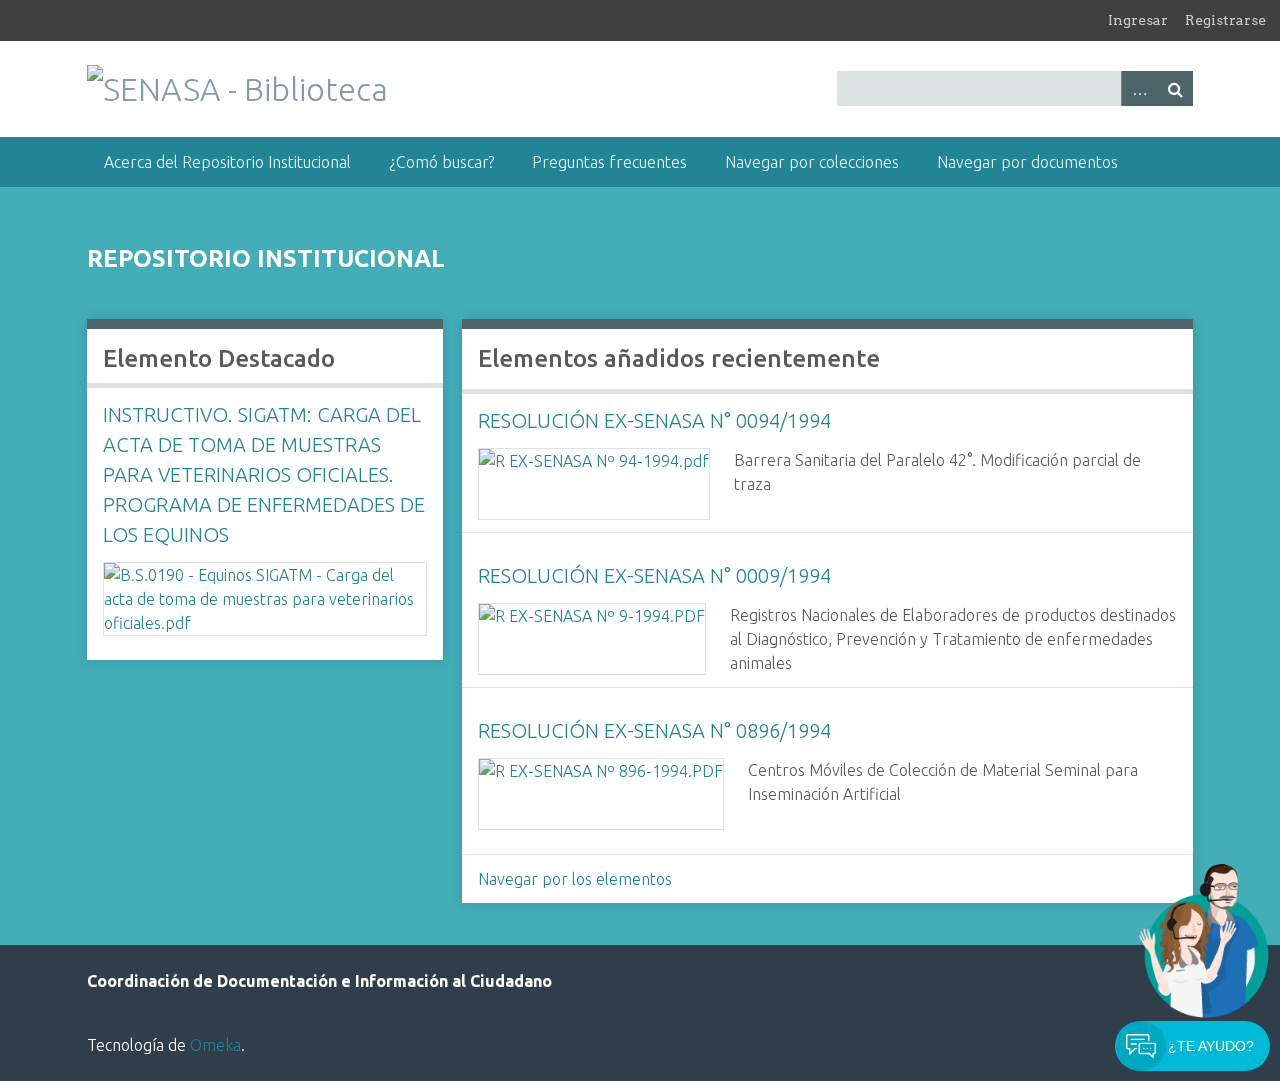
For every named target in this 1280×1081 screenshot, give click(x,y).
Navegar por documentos (1027, 162)
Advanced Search (1139, 88)
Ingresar (1138, 20)
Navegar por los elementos (575, 879)
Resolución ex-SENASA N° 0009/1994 (654, 575)
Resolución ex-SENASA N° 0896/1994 (654, 730)
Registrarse (1225, 20)
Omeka (215, 1045)
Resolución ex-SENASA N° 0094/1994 (654, 420)
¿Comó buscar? (441, 162)
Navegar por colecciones (812, 162)
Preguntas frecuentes (609, 162)
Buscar (1175, 88)
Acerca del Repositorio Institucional (227, 162)
